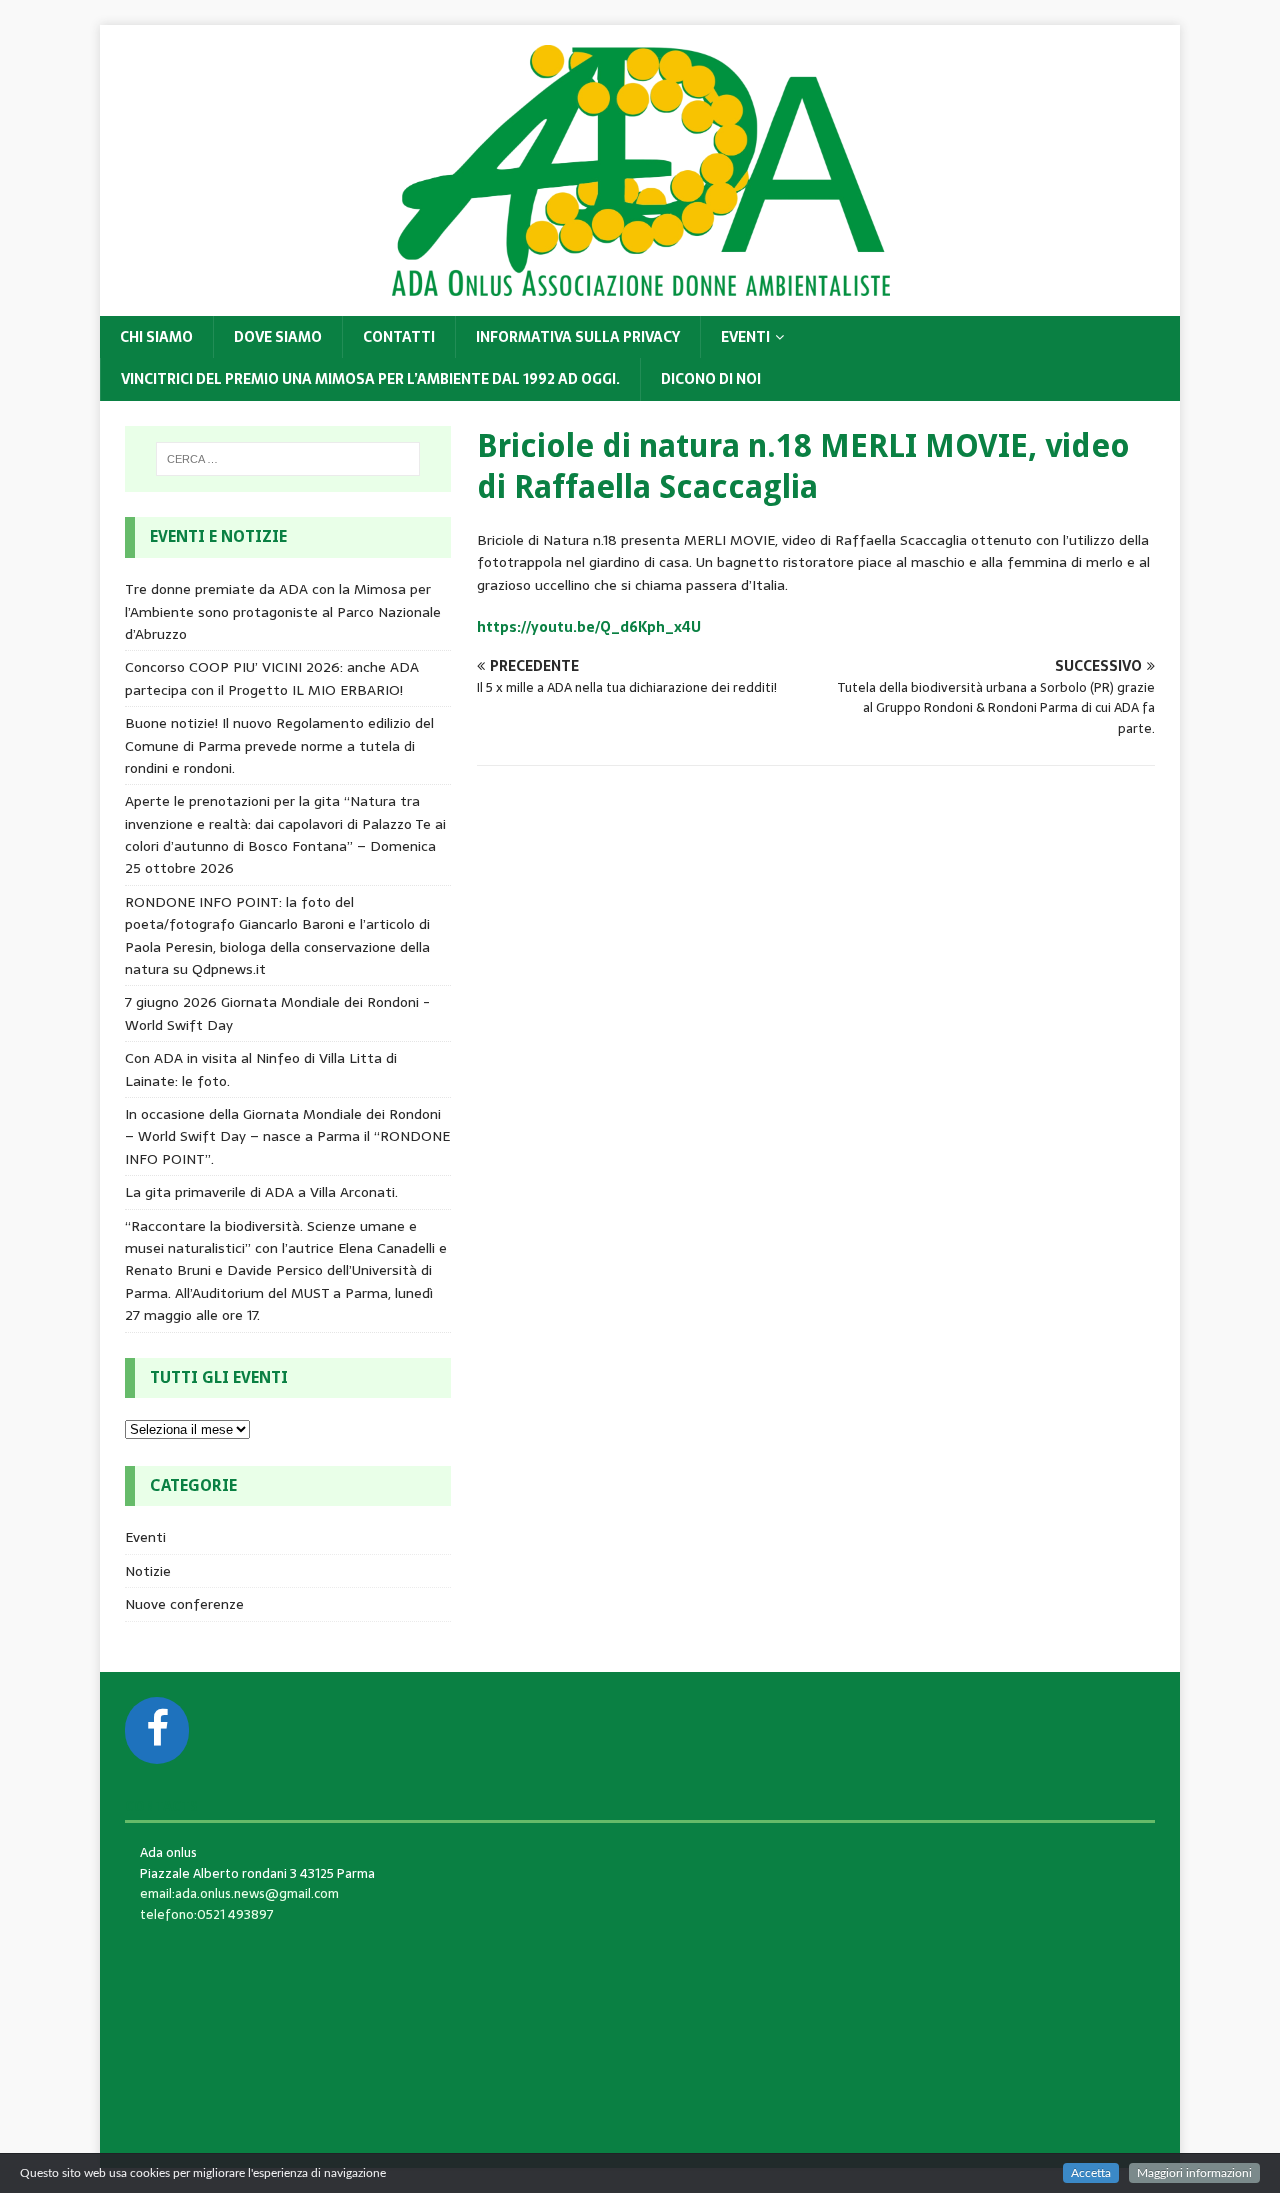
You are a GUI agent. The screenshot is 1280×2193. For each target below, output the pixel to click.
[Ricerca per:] (288, 459)
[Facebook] (157, 1730)
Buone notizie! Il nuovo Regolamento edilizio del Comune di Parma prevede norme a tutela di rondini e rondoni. (279, 745)
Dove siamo (278, 337)
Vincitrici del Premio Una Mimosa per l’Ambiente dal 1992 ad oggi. (370, 379)
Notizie (148, 1571)
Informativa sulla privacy (578, 337)
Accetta (1091, 2173)
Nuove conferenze (184, 1604)
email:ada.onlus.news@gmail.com (239, 1893)
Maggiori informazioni (1194, 2173)
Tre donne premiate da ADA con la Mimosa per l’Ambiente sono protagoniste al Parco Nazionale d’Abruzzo (283, 611)
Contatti (399, 337)
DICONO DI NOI (711, 379)
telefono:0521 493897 (207, 1914)
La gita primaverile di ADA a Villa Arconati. (261, 1192)
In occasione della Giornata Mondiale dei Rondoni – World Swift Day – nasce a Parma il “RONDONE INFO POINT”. (287, 1136)
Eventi (745, 337)
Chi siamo (156, 337)
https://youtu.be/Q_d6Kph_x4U (589, 627)
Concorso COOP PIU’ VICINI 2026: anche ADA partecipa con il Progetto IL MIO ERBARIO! (272, 678)
